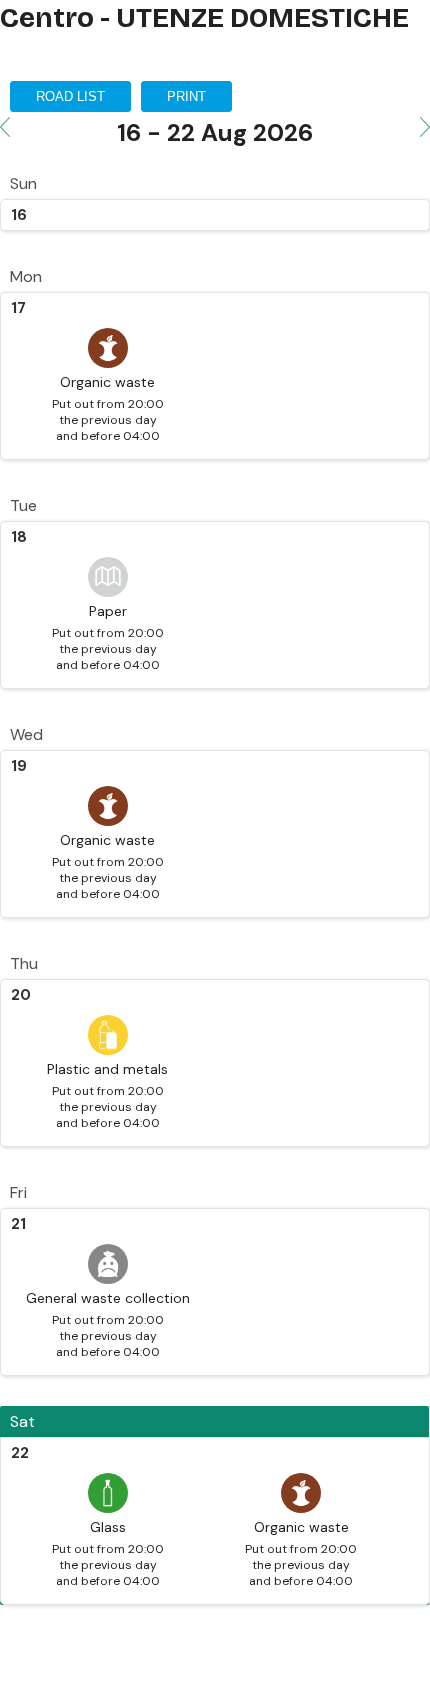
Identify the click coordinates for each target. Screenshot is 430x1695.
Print (186, 96)
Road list (70, 96)
